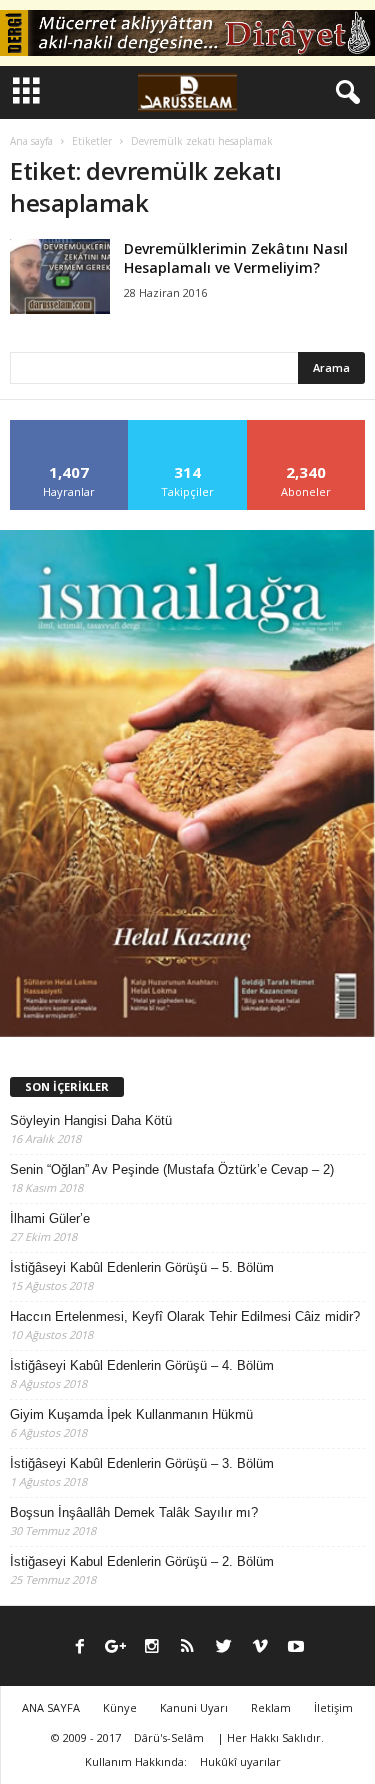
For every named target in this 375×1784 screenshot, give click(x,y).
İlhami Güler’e (50, 1218)
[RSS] (188, 1648)
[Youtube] (296, 1648)
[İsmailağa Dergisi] (187, 783)
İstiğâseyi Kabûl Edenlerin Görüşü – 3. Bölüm (142, 1463)
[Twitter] (224, 1648)
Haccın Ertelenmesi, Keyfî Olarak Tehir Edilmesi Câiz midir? (185, 1316)
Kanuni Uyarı (194, 1707)
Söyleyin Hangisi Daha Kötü (91, 1120)
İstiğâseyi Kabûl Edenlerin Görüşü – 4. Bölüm (142, 1365)
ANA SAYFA (51, 1707)
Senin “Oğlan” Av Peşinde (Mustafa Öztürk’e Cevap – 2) (172, 1169)
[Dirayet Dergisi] (187, 33)
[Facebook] (80, 1648)
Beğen (70, 427)
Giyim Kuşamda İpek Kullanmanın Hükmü (131, 1414)
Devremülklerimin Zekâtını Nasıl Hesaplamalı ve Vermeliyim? (236, 258)
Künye (120, 1707)
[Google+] (116, 1648)
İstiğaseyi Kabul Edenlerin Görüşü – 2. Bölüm (142, 1561)
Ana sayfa (31, 141)
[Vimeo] (260, 1648)
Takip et (187, 427)
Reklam (271, 1707)
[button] (344, 93)
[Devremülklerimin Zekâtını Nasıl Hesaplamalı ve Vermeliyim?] (60, 276)
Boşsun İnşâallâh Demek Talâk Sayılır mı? (134, 1512)
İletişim (333, 1707)
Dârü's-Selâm (169, 1737)
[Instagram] (152, 1648)
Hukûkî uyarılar (240, 1761)
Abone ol (306, 427)
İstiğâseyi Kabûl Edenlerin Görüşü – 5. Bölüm (142, 1267)
